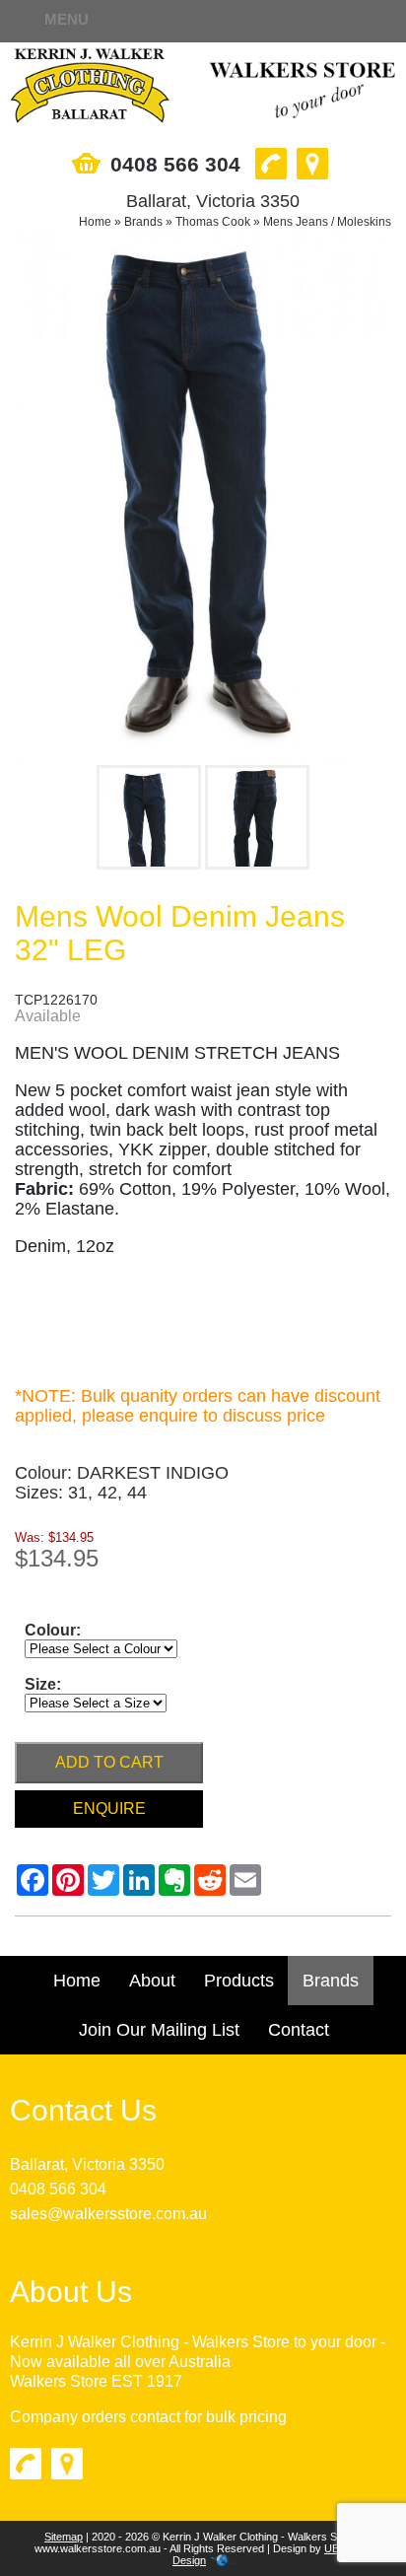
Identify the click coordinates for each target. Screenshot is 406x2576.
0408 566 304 (58, 2189)
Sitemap (64, 2537)
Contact (299, 2030)
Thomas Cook (213, 222)
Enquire (109, 1809)
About (152, 1981)
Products (239, 1981)
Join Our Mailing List (159, 2030)
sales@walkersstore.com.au (108, 2214)
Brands (143, 222)
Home (95, 222)
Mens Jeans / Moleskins (327, 222)
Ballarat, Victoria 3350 (87, 2164)
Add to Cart (109, 1762)
